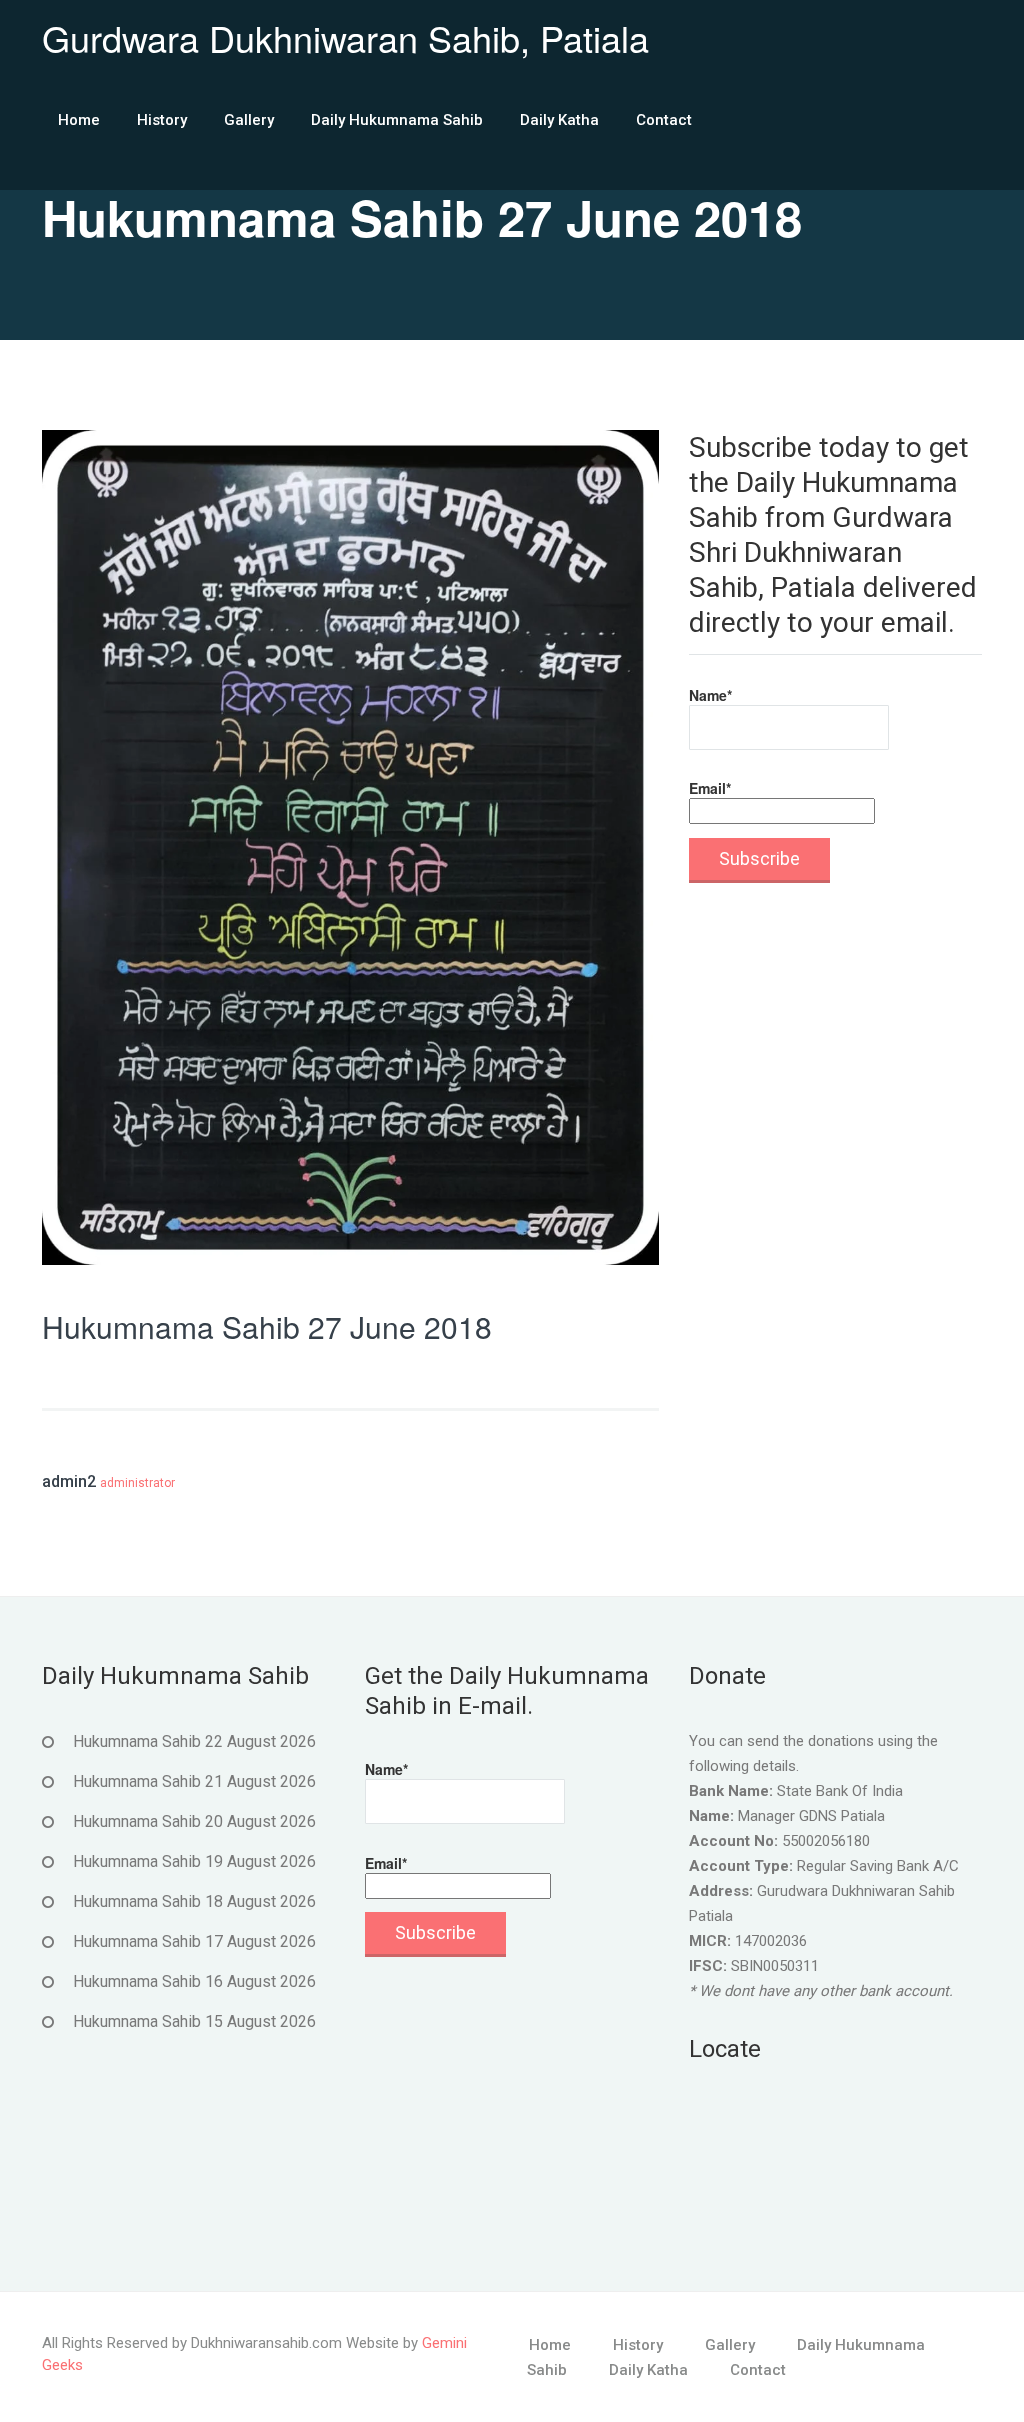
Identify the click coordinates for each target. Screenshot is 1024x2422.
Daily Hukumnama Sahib (397, 120)
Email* (710, 788)
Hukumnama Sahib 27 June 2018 (267, 1326)
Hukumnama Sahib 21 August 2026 (194, 1781)
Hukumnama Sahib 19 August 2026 (194, 1861)
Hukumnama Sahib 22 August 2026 (194, 1741)
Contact (664, 120)
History (162, 120)
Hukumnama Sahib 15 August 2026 (194, 2021)
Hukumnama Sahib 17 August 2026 (194, 1941)
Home (79, 120)
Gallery (249, 120)
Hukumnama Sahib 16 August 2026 (194, 1981)
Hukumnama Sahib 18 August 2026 (194, 1901)
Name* (710, 695)
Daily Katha (559, 120)
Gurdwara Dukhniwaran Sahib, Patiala (345, 37)
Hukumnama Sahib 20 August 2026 (194, 1821)
